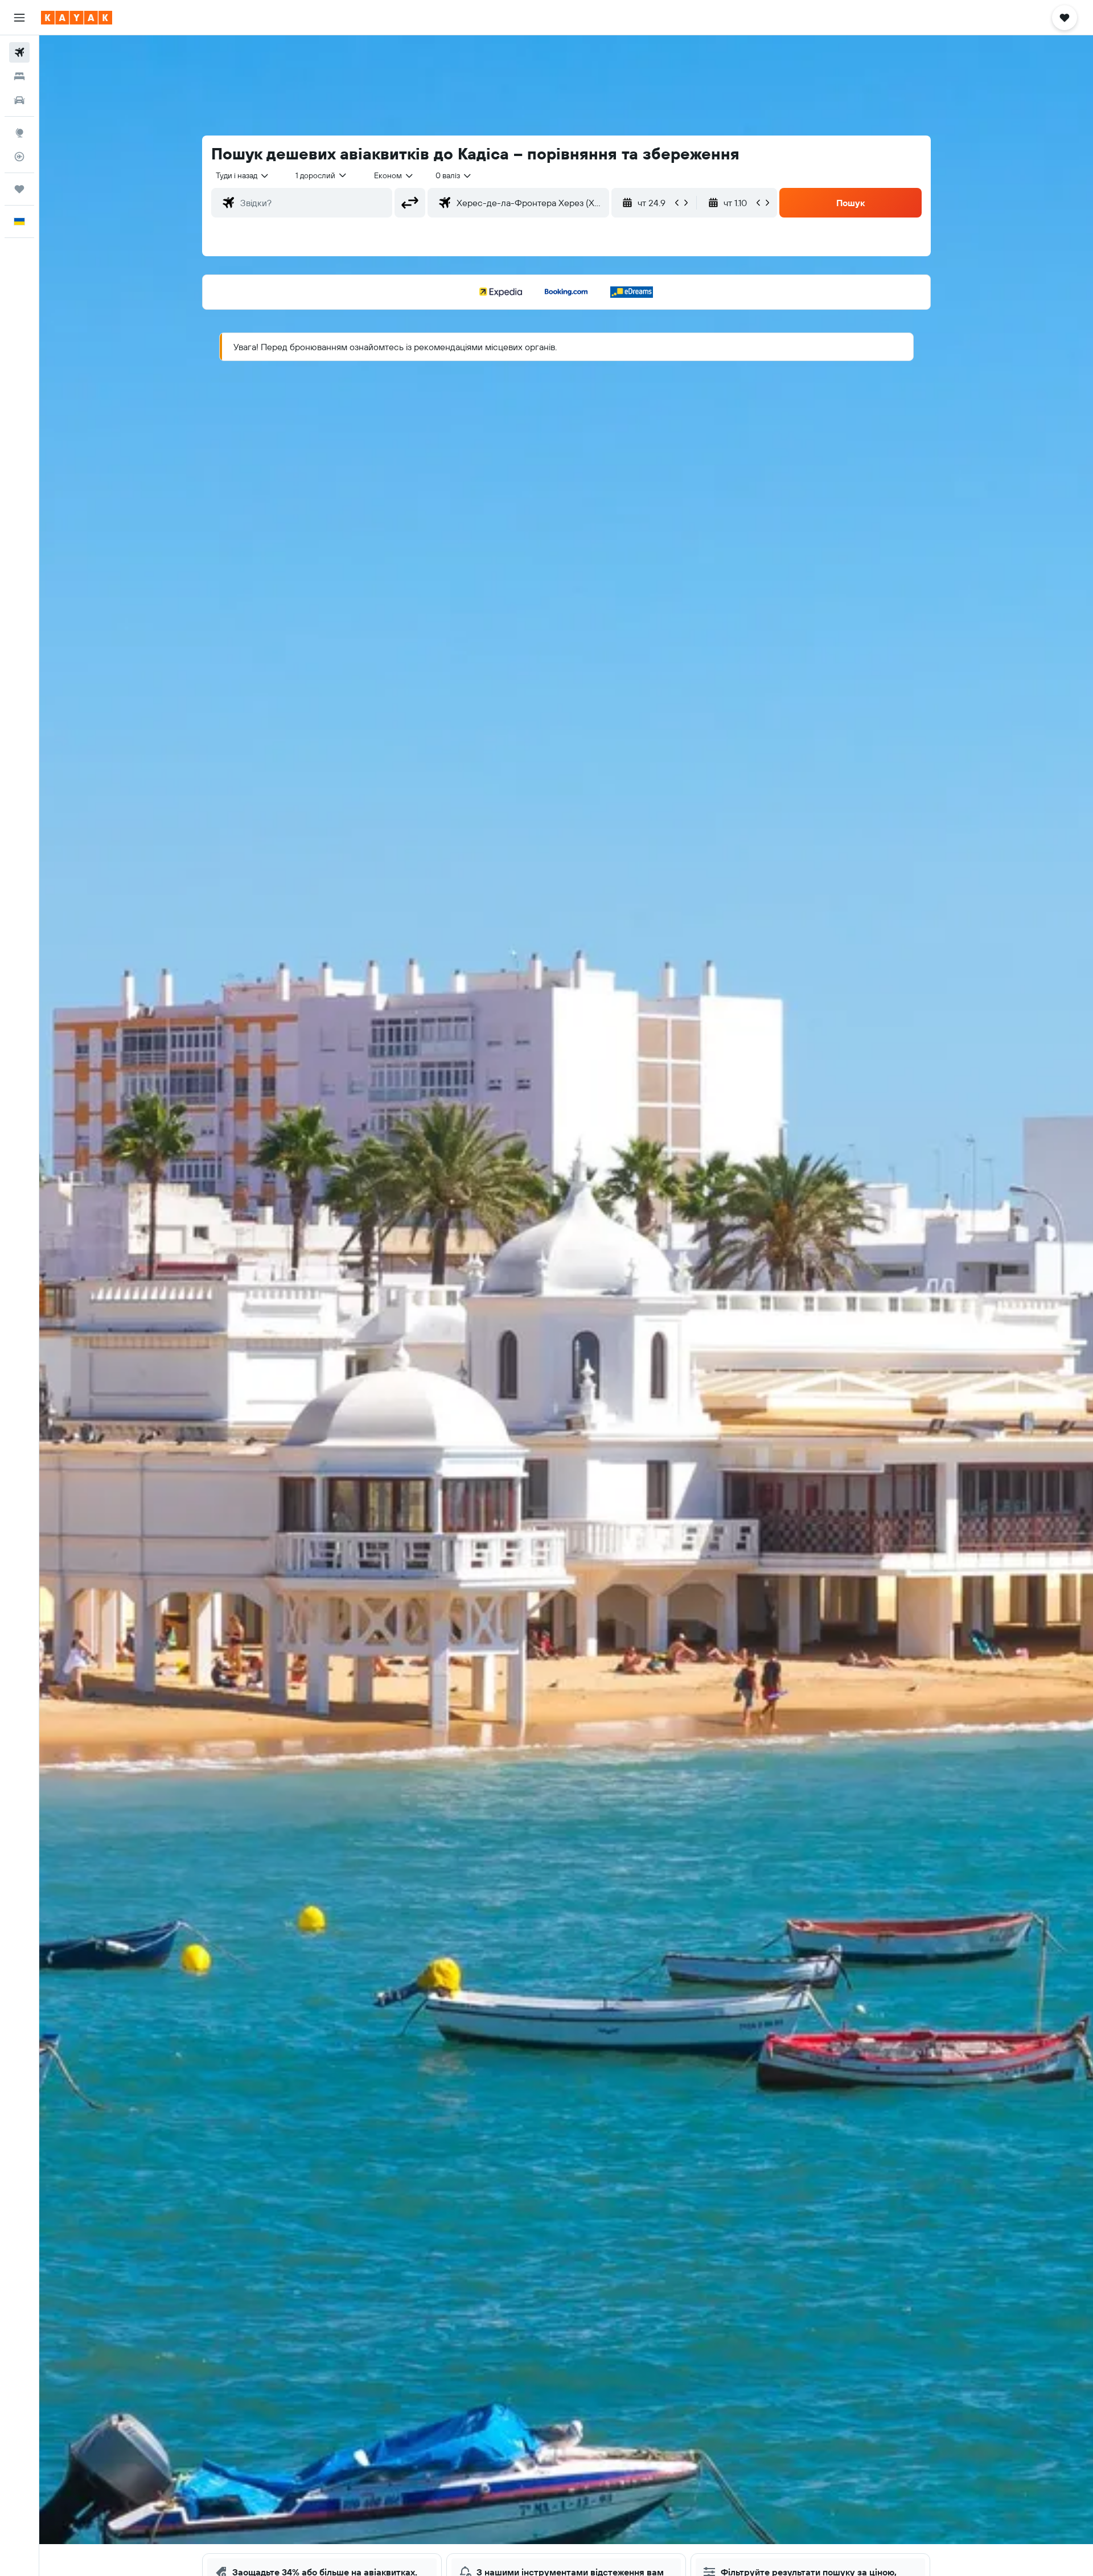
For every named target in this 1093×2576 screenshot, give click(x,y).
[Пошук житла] (19, 76)
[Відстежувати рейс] (19, 157)
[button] (19, 18)
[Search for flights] (19, 52)
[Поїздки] (19, 189)
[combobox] (243, 175)
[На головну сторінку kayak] (77, 18)
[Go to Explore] (19, 133)
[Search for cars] (19, 100)
